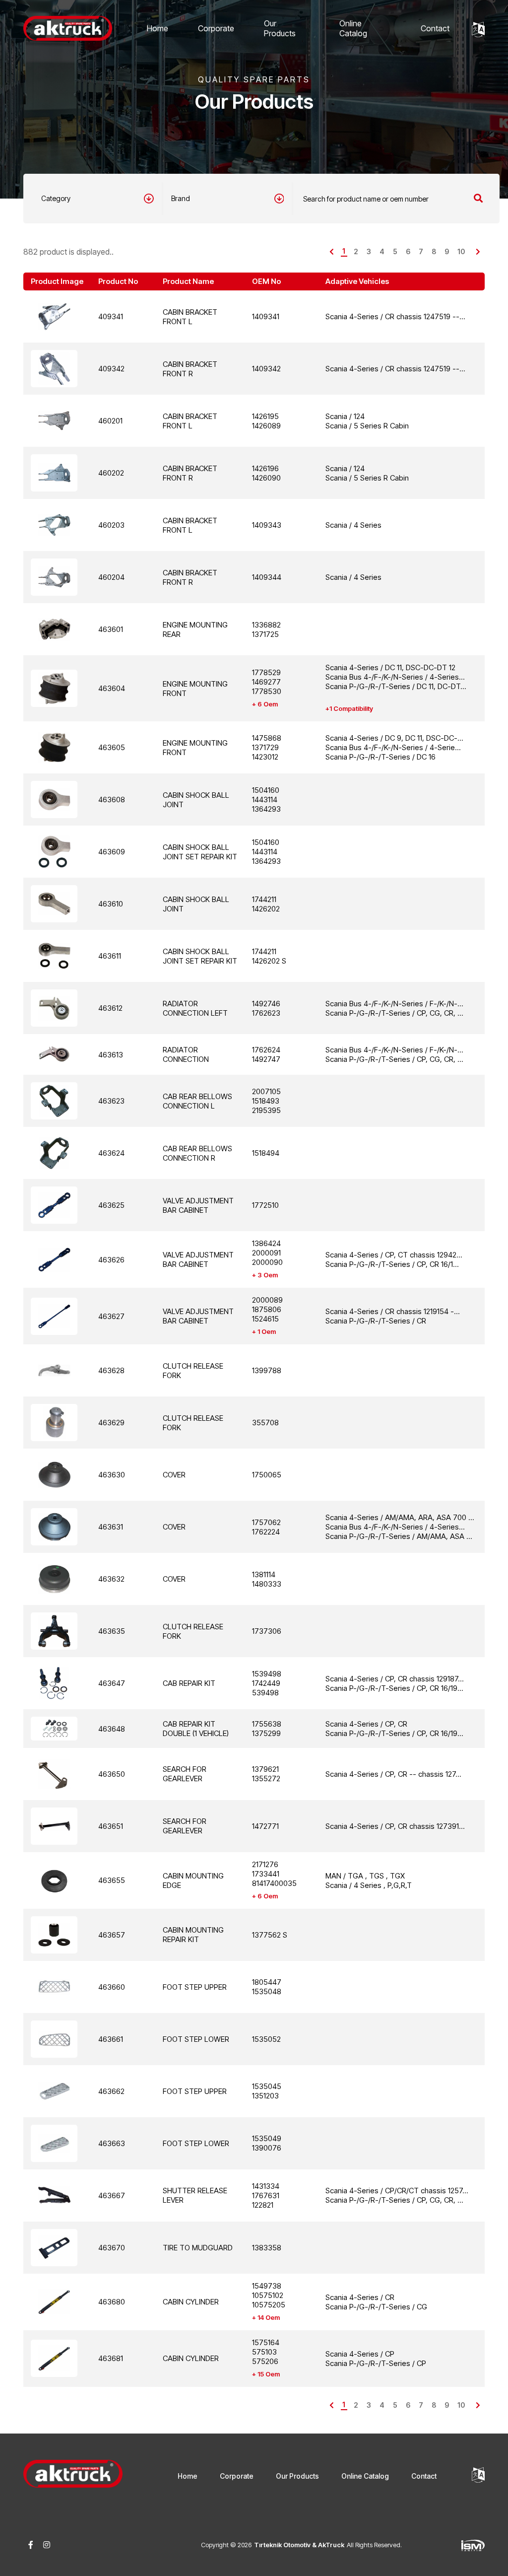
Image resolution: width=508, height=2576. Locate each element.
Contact (435, 28)
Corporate (216, 28)
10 (461, 251)
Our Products (280, 28)
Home (158, 28)
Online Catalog (353, 28)
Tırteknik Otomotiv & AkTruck (299, 2545)
